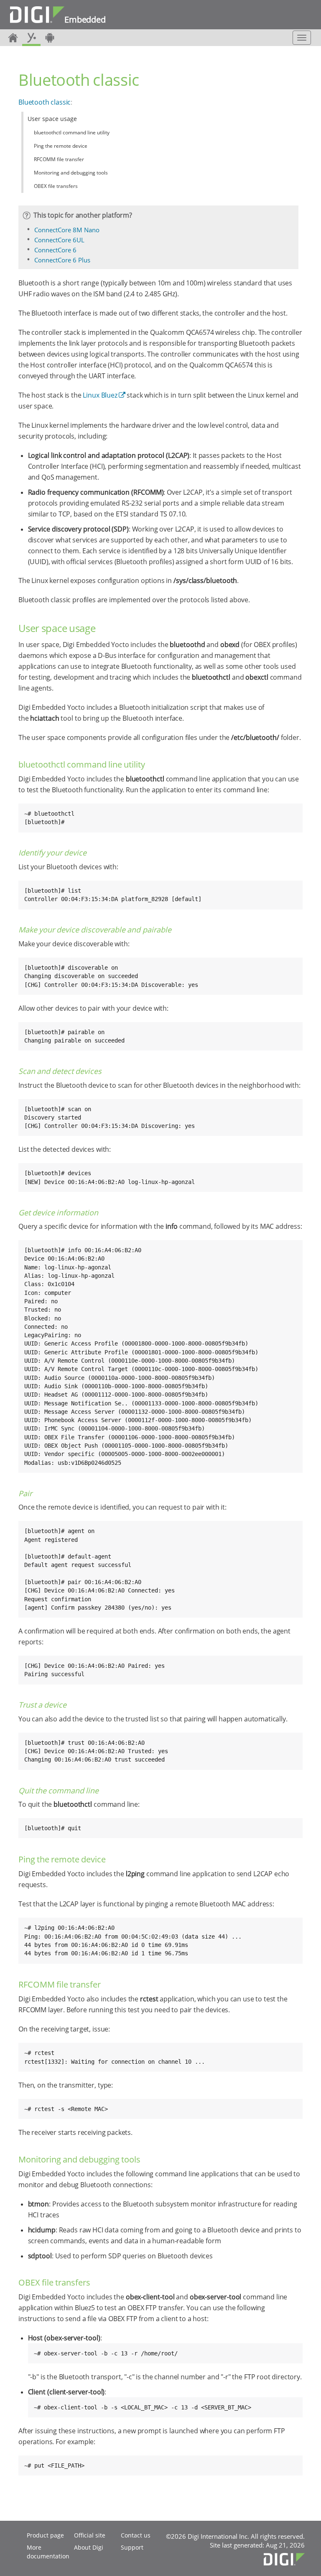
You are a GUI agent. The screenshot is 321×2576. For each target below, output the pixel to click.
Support (132, 2547)
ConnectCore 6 (55, 250)
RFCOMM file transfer (59, 159)
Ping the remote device (61, 146)
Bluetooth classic (45, 102)
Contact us (136, 2535)
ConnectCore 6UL (59, 240)
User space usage (52, 119)
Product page (45, 2535)
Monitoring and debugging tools (71, 173)
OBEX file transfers (56, 186)
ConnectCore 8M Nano (67, 230)
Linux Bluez (100, 395)
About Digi (89, 2547)
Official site (90, 2535)
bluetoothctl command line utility (72, 132)
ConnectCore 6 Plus (62, 260)
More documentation (48, 2552)
